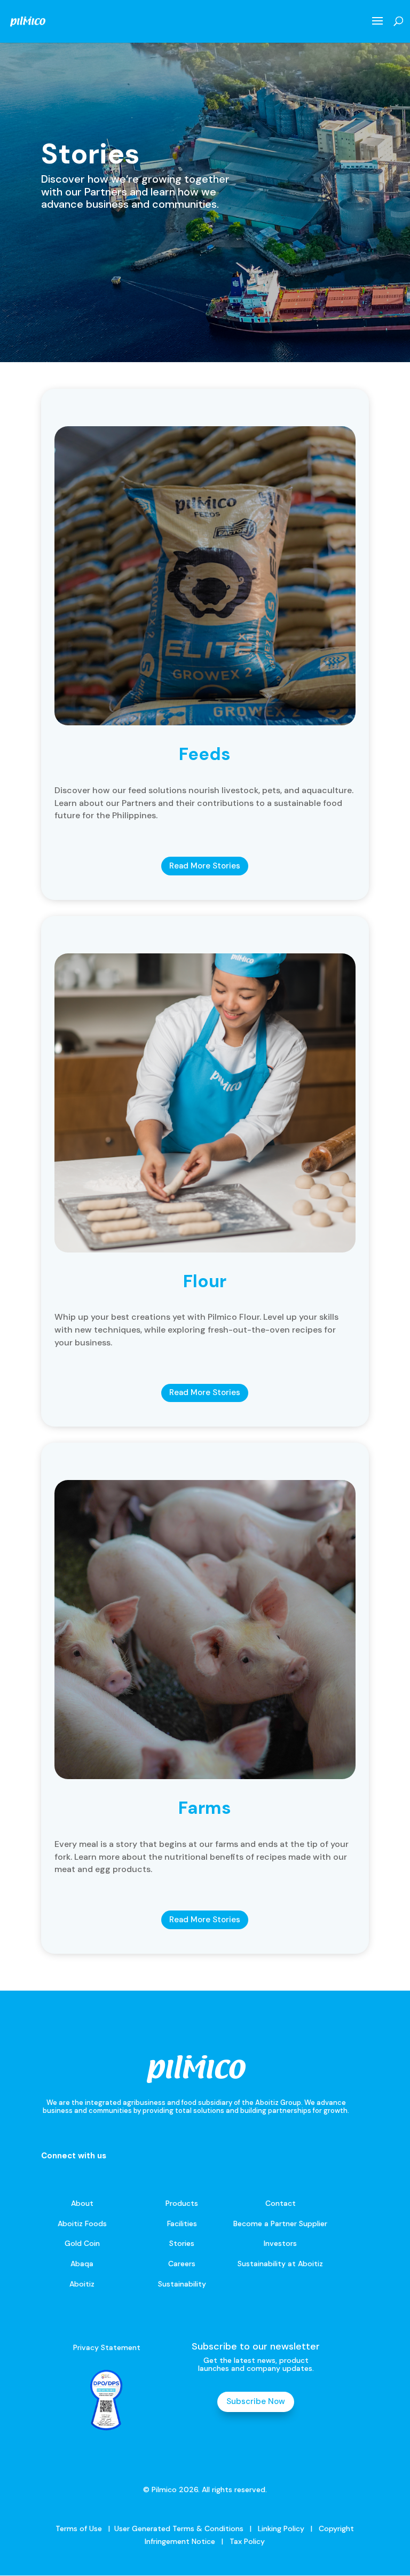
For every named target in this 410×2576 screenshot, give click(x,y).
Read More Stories (205, 866)
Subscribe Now (256, 2401)
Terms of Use (79, 2528)
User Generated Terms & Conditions (179, 2528)
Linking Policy (281, 2528)
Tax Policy (246, 2541)
